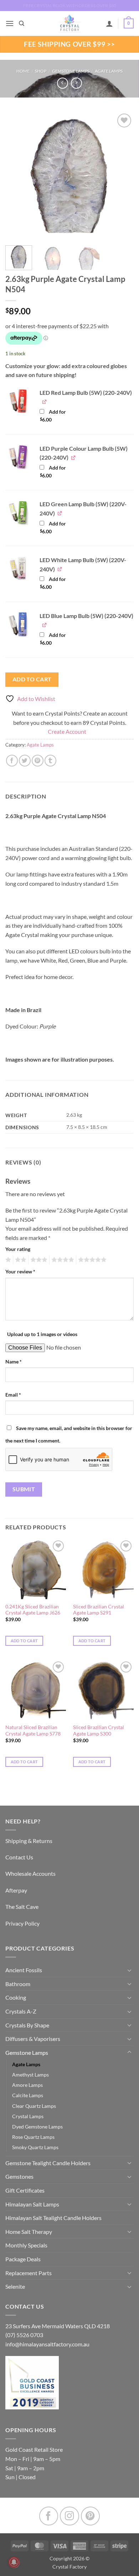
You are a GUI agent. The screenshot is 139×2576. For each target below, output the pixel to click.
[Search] (22, 23)
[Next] (122, 176)
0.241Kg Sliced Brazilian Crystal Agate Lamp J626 (33, 1610)
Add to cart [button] (24, 1641)
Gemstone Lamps (71, 71)
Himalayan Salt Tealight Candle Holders (53, 2218)
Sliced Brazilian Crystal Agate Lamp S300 (99, 1731)
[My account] (109, 23)
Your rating (18, 1249)
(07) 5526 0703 (24, 2335)
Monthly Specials (26, 2245)
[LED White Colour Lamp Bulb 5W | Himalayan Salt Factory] (18, 568)
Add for (53, 416)
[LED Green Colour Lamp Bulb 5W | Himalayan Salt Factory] (18, 512)
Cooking (16, 1997)
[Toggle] (129, 1970)
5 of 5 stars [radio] (91, 1260)
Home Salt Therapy (29, 2232)
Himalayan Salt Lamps (32, 2204)
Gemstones (19, 2176)
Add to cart (32, 679)
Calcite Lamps (28, 2095)
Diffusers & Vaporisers (33, 2039)
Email (13, 1395)
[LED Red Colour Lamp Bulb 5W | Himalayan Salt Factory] (18, 401)
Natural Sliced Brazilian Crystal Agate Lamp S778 (33, 1731)
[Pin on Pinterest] (38, 761)
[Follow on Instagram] (69, 2516)
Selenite (15, 2286)
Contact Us (19, 1857)
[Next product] (63, 83)
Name (14, 1362)
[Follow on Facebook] (49, 2516)
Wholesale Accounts (30, 1873)
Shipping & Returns (29, 1841)
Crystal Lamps (28, 2116)
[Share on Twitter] (25, 761)
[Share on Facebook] (12, 761)
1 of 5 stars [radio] (7, 1260)
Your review (20, 1271)
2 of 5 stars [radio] (20, 1260)
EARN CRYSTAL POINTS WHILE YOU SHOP (69, 6)
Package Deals (23, 2259)
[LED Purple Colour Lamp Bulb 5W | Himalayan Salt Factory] (18, 457)
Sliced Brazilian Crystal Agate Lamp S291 (99, 1610)
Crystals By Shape (27, 2025)
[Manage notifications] (14, 2562)
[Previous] (17, 176)
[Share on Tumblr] (50, 761)
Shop (41, 71)
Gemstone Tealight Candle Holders (48, 2163)
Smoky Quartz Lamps (35, 2147)
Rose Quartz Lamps (33, 2137)
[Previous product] (76, 83)
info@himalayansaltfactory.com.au (47, 2344)
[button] (10, 23)
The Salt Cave (22, 1907)
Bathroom (18, 1984)
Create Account (67, 731)
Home (23, 71)
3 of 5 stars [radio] (38, 1260)
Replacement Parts (29, 2273)
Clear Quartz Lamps (34, 2106)
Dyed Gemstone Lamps (37, 2127)
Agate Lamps (109, 71)
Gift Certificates (25, 2190)
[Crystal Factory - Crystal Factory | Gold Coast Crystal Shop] (69, 23)
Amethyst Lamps (30, 2075)
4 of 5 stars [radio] (62, 1260)
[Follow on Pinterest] (90, 2516)
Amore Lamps (27, 2085)
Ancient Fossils (24, 1970)
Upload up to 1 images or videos (42, 1334)
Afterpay (16, 1890)
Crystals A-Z (21, 2011)
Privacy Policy (22, 1923)
